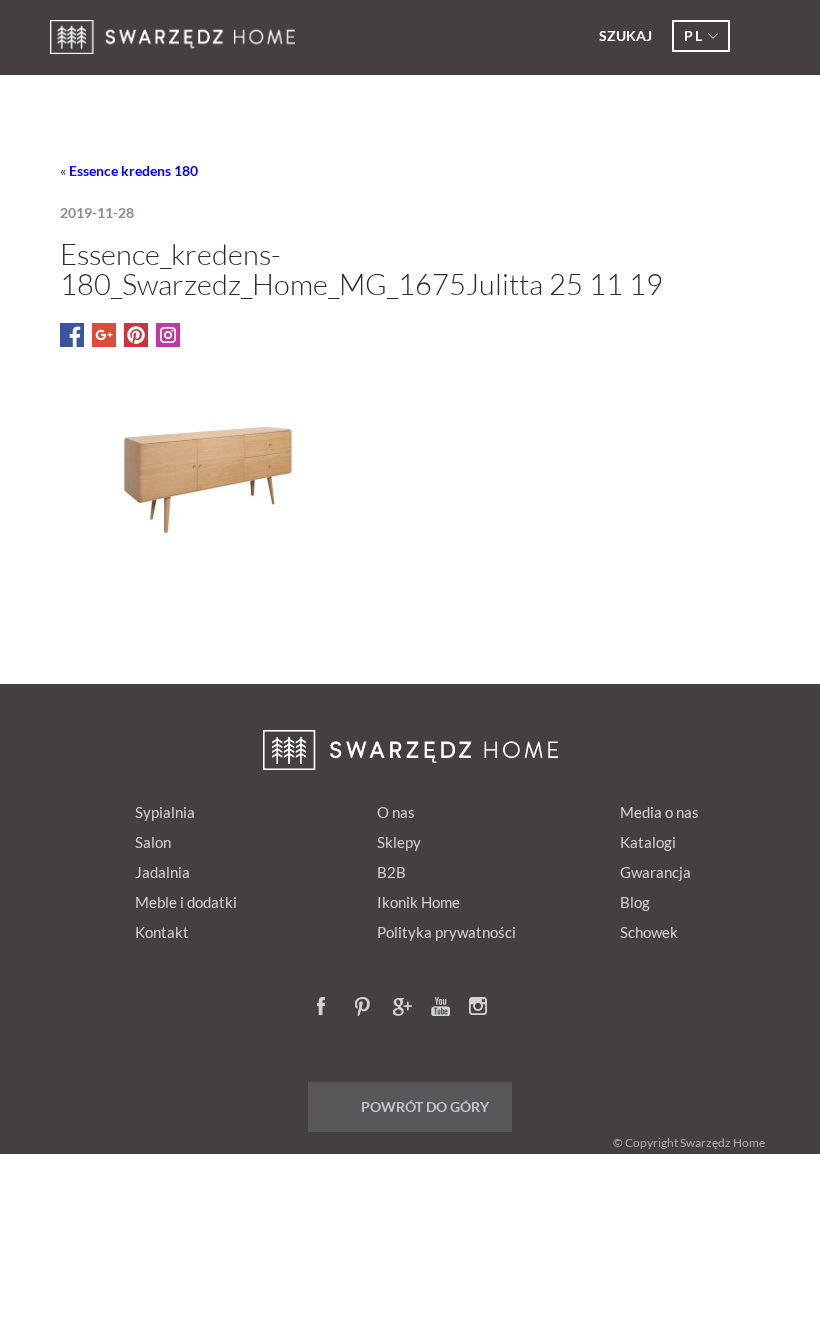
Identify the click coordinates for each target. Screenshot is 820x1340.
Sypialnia (165, 812)
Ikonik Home (418, 902)
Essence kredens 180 (133, 170)
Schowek (649, 932)
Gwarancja (655, 872)
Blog (635, 902)
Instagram (479, 1008)
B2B (391, 872)
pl (693, 35)
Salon (153, 842)
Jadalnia (162, 872)
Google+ (403, 1008)
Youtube (441, 1008)
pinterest (365, 1008)
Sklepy (399, 842)
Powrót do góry (425, 1106)
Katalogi (648, 842)
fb (327, 1008)
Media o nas (659, 812)
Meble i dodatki (186, 902)
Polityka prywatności (446, 932)
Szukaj (625, 35)
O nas (396, 812)
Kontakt (162, 932)
